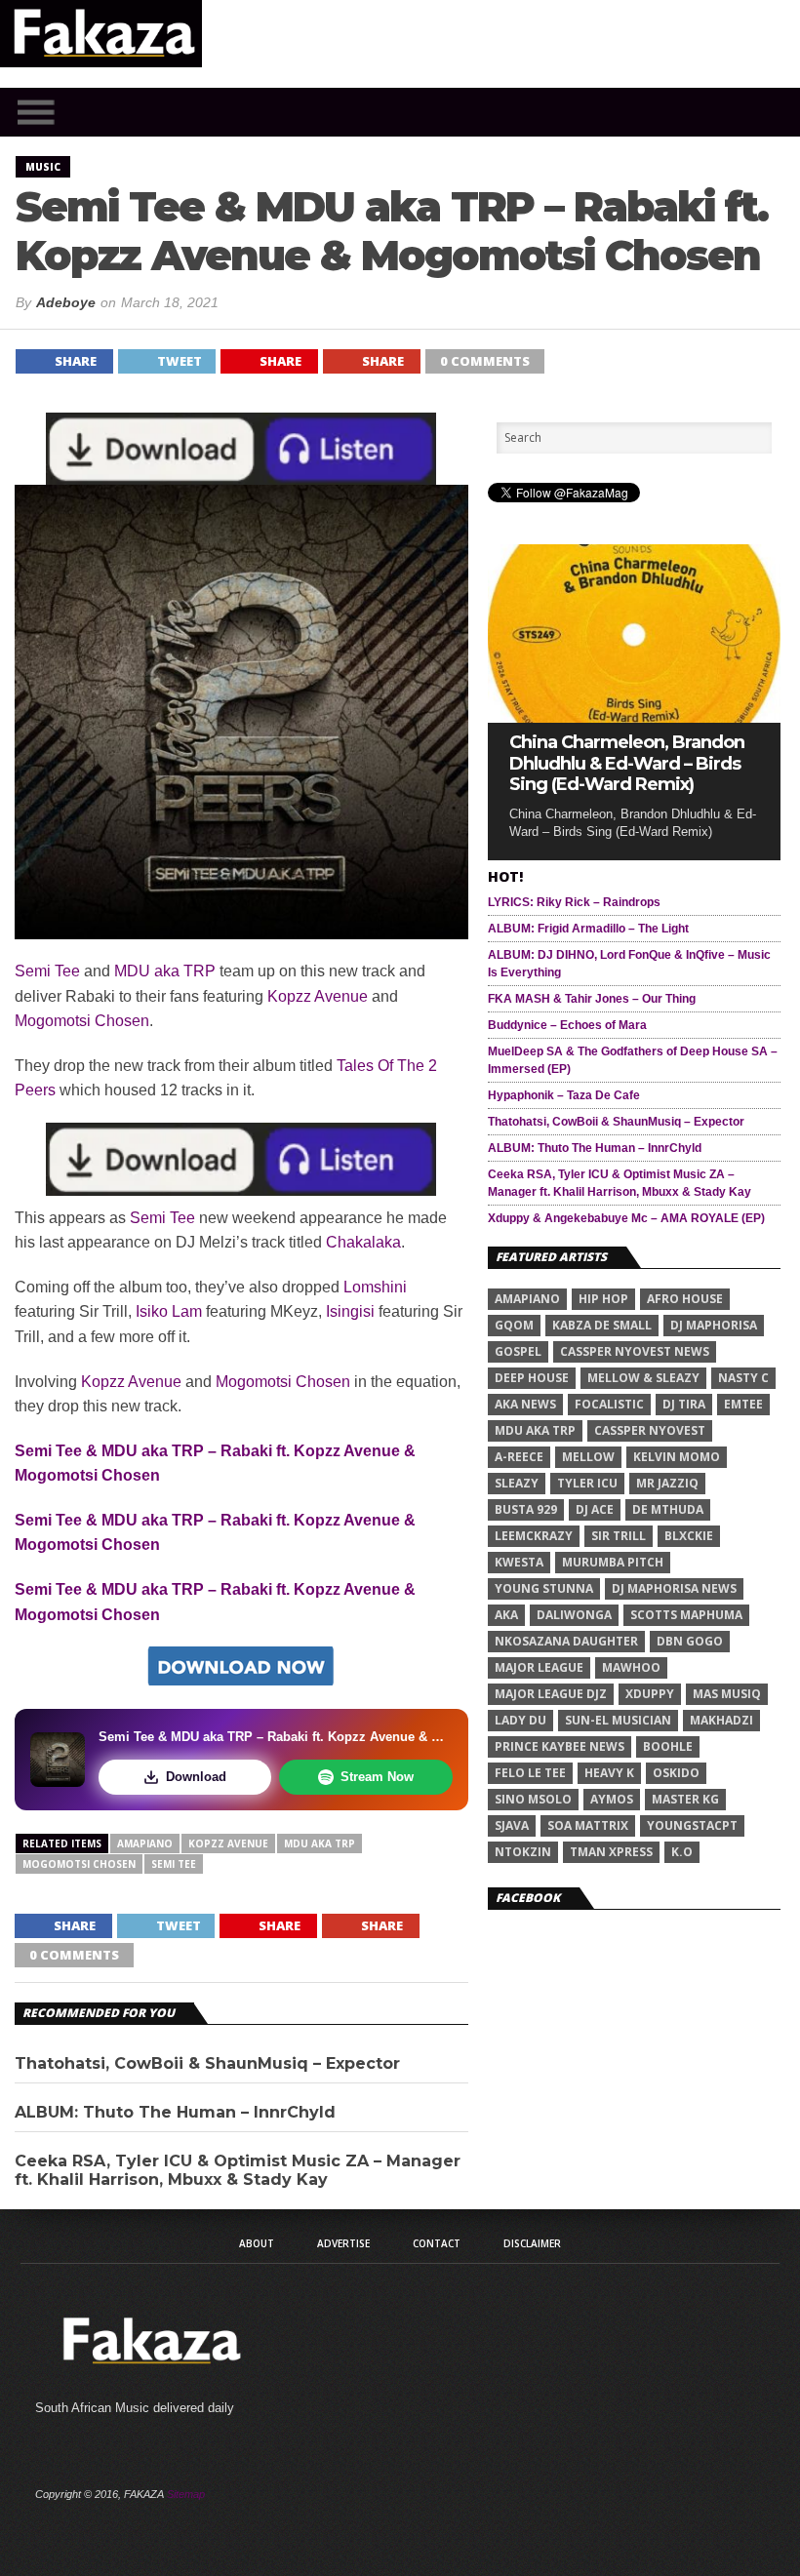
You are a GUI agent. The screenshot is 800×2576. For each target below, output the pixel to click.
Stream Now (377, 1777)
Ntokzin (523, 1852)
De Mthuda (668, 1509)
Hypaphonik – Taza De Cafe (564, 1095)
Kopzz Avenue (318, 996)
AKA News (525, 1404)
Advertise (343, 2243)
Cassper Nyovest (650, 1430)
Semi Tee (47, 971)
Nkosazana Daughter (566, 1641)
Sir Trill (619, 1536)
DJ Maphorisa (714, 1325)
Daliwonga (574, 1615)
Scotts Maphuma (686, 1615)
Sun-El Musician (618, 1720)
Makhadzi (721, 1720)
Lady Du (520, 1720)
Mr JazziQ (667, 1483)
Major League (539, 1667)
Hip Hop (603, 1299)
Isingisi (350, 1311)
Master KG (685, 1799)
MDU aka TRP (165, 971)
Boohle (668, 1746)
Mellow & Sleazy (643, 1378)
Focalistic (609, 1404)
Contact (437, 2243)
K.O (682, 1852)
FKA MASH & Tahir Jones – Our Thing (592, 999)
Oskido (676, 1773)
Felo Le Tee (530, 1773)
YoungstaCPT (692, 1825)
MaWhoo (631, 1667)
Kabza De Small (602, 1325)
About (257, 2243)
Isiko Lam (169, 1311)
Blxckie (689, 1536)
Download (196, 1777)
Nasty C (743, 1378)
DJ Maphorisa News (674, 1588)
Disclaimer (532, 2243)
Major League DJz (551, 1694)
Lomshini (375, 1287)
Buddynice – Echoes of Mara (567, 1025)
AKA (506, 1615)
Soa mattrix (588, 1825)
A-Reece (519, 1457)
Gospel (518, 1351)
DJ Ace (595, 1509)
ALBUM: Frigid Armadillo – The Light (588, 929)
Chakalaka (363, 1242)
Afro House (685, 1299)
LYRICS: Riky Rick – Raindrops (574, 902)
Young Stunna (544, 1588)
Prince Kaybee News (560, 1746)
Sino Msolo (533, 1799)
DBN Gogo (690, 1641)
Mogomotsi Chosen (82, 1021)
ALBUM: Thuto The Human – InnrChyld (175, 2112)
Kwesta (519, 1562)
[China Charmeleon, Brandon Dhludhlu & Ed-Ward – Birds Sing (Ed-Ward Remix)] (634, 717)
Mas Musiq (727, 1694)
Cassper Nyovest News (635, 1351)
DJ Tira (684, 1404)
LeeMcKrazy (534, 1536)
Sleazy (517, 1483)
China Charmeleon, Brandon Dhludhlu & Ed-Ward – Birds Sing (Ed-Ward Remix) (627, 764)
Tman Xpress (611, 1852)
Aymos (612, 1799)
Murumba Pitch (613, 1562)
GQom (514, 1325)
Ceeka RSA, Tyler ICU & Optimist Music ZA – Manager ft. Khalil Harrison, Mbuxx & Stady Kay (238, 2170)
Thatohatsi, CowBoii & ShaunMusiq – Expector (207, 2063)
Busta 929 (526, 1509)
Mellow (588, 1457)
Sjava (512, 1825)
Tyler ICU (587, 1483)
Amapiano (145, 1843)
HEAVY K (609, 1773)
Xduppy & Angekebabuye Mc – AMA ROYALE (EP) (626, 1218)
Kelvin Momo (677, 1457)
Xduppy (650, 1694)
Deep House (532, 1378)
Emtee (743, 1404)
